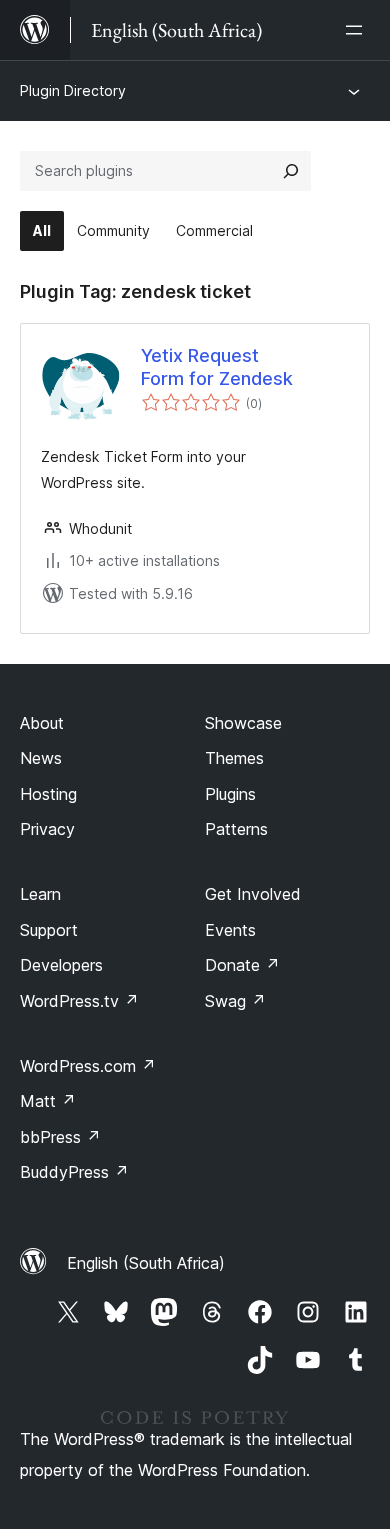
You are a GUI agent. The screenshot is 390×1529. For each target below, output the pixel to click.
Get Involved (253, 894)
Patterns (236, 829)
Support (49, 930)
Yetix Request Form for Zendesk (217, 367)
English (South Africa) (146, 1263)
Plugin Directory (73, 90)
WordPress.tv (79, 1001)
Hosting (48, 794)
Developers (61, 965)
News (41, 758)
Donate (242, 965)
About (42, 723)
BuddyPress (74, 1172)
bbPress (60, 1137)
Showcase (243, 723)
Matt (48, 1101)
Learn (40, 894)
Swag (235, 1001)
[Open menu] (358, 30)
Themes (234, 758)
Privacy (47, 829)
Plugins (230, 794)
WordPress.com (88, 1066)
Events (230, 930)
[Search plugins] (291, 171)
